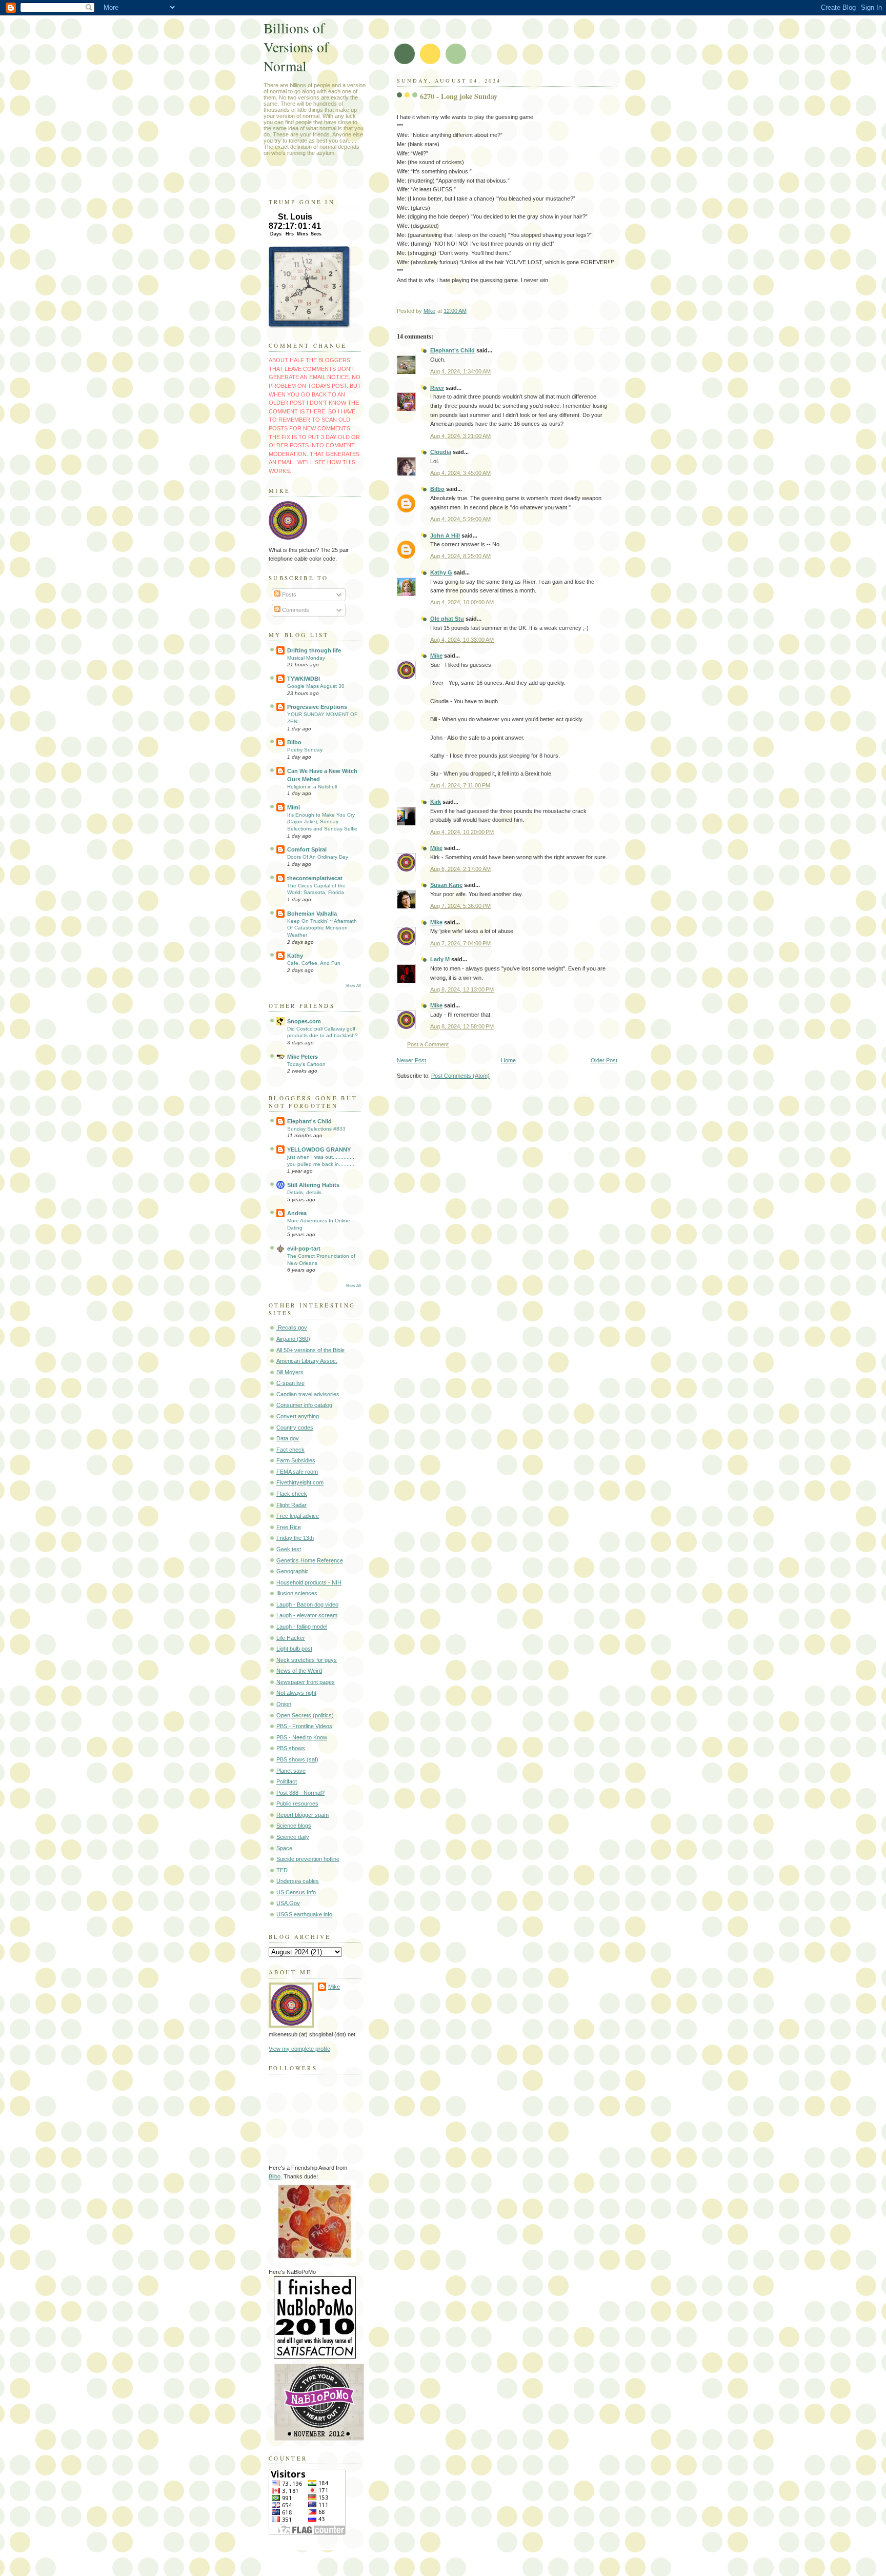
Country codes (295, 1428)
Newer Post (411, 1060)
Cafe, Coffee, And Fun (314, 963)
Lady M (440, 959)
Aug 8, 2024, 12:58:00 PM (462, 1026)
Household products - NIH (309, 1582)
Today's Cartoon (306, 1064)
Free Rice (289, 1527)
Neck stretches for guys (307, 1660)
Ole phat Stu (447, 619)
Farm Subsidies (296, 1460)
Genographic (293, 1571)
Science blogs (294, 1826)
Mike (436, 656)
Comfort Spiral (307, 849)
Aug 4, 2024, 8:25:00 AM (460, 556)
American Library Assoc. (307, 1361)
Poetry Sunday (305, 750)
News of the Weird (299, 1671)
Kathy (295, 956)
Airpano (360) (293, 1339)
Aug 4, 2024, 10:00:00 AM (462, 602)
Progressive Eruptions (317, 707)
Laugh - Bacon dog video (307, 1604)
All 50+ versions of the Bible (310, 1350)
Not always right (296, 1693)
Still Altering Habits (313, 1185)
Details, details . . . (309, 1192)
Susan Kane (446, 885)
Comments (295, 610)
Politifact (287, 1781)
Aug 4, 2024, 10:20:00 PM (462, 832)
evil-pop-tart (304, 1249)
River (437, 388)
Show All (353, 986)
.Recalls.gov (292, 1327)
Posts (288, 595)
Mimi (294, 807)
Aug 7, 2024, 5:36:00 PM (460, 906)
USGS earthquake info (304, 1914)
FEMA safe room (297, 1472)
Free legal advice (298, 1516)
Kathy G (441, 572)
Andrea (297, 1213)
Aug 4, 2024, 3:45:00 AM (460, 473)
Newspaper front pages (306, 1682)
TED (282, 1870)
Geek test (289, 1549)
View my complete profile (299, 2049)
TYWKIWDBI (304, 679)
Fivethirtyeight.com (300, 1482)
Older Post (604, 1060)
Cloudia (441, 452)
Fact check (290, 1450)
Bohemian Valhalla (312, 914)
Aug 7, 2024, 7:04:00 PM (460, 943)
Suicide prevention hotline (308, 1859)
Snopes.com (304, 1021)
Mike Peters (303, 1057)
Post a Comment (428, 1044)
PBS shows (291, 1748)
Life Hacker (291, 1638)
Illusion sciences (297, 1593)
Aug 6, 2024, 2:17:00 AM (460, 869)
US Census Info (296, 1892)
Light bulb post (294, 1649)
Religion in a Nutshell (312, 787)
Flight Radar (291, 1505)
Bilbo (437, 489)
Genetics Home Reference (310, 1560)
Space (284, 1848)
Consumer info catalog (304, 1405)
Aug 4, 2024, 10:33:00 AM (462, 640)
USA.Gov (288, 1903)
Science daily (293, 1837)
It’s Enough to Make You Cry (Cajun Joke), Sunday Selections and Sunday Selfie (322, 822)
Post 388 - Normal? (300, 1793)
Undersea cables (298, 1881)
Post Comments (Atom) (460, 1076)
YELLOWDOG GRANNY (319, 1150)
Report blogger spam (303, 1815)
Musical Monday (306, 658)
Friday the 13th (295, 1538)
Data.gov (288, 1438)
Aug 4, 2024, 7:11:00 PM (460, 785)
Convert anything (298, 1416)
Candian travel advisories (308, 1394)
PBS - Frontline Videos (304, 1726)
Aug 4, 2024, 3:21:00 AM (460, 436)
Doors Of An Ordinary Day (318, 857)
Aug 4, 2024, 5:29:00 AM (460, 519)
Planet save (291, 1771)
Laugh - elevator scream (307, 1615)
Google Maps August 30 (316, 686)
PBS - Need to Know (302, 1737)
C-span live (290, 1383)
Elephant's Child (452, 350)
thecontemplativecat (315, 878)
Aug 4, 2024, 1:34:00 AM (460, 371)
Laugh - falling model (302, 1627)
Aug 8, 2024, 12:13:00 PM (462, 989)
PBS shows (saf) (297, 1759)
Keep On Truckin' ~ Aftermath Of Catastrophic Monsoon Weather (322, 928)
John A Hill (445, 536)
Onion (284, 1704)
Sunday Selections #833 (316, 1129)
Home (508, 1060)
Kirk (436, 802)
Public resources (297, 1804)
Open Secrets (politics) (305, 1715)
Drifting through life (314, 650)
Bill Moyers (290, 1372)
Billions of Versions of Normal (296, 47)
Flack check (292, 1494)
